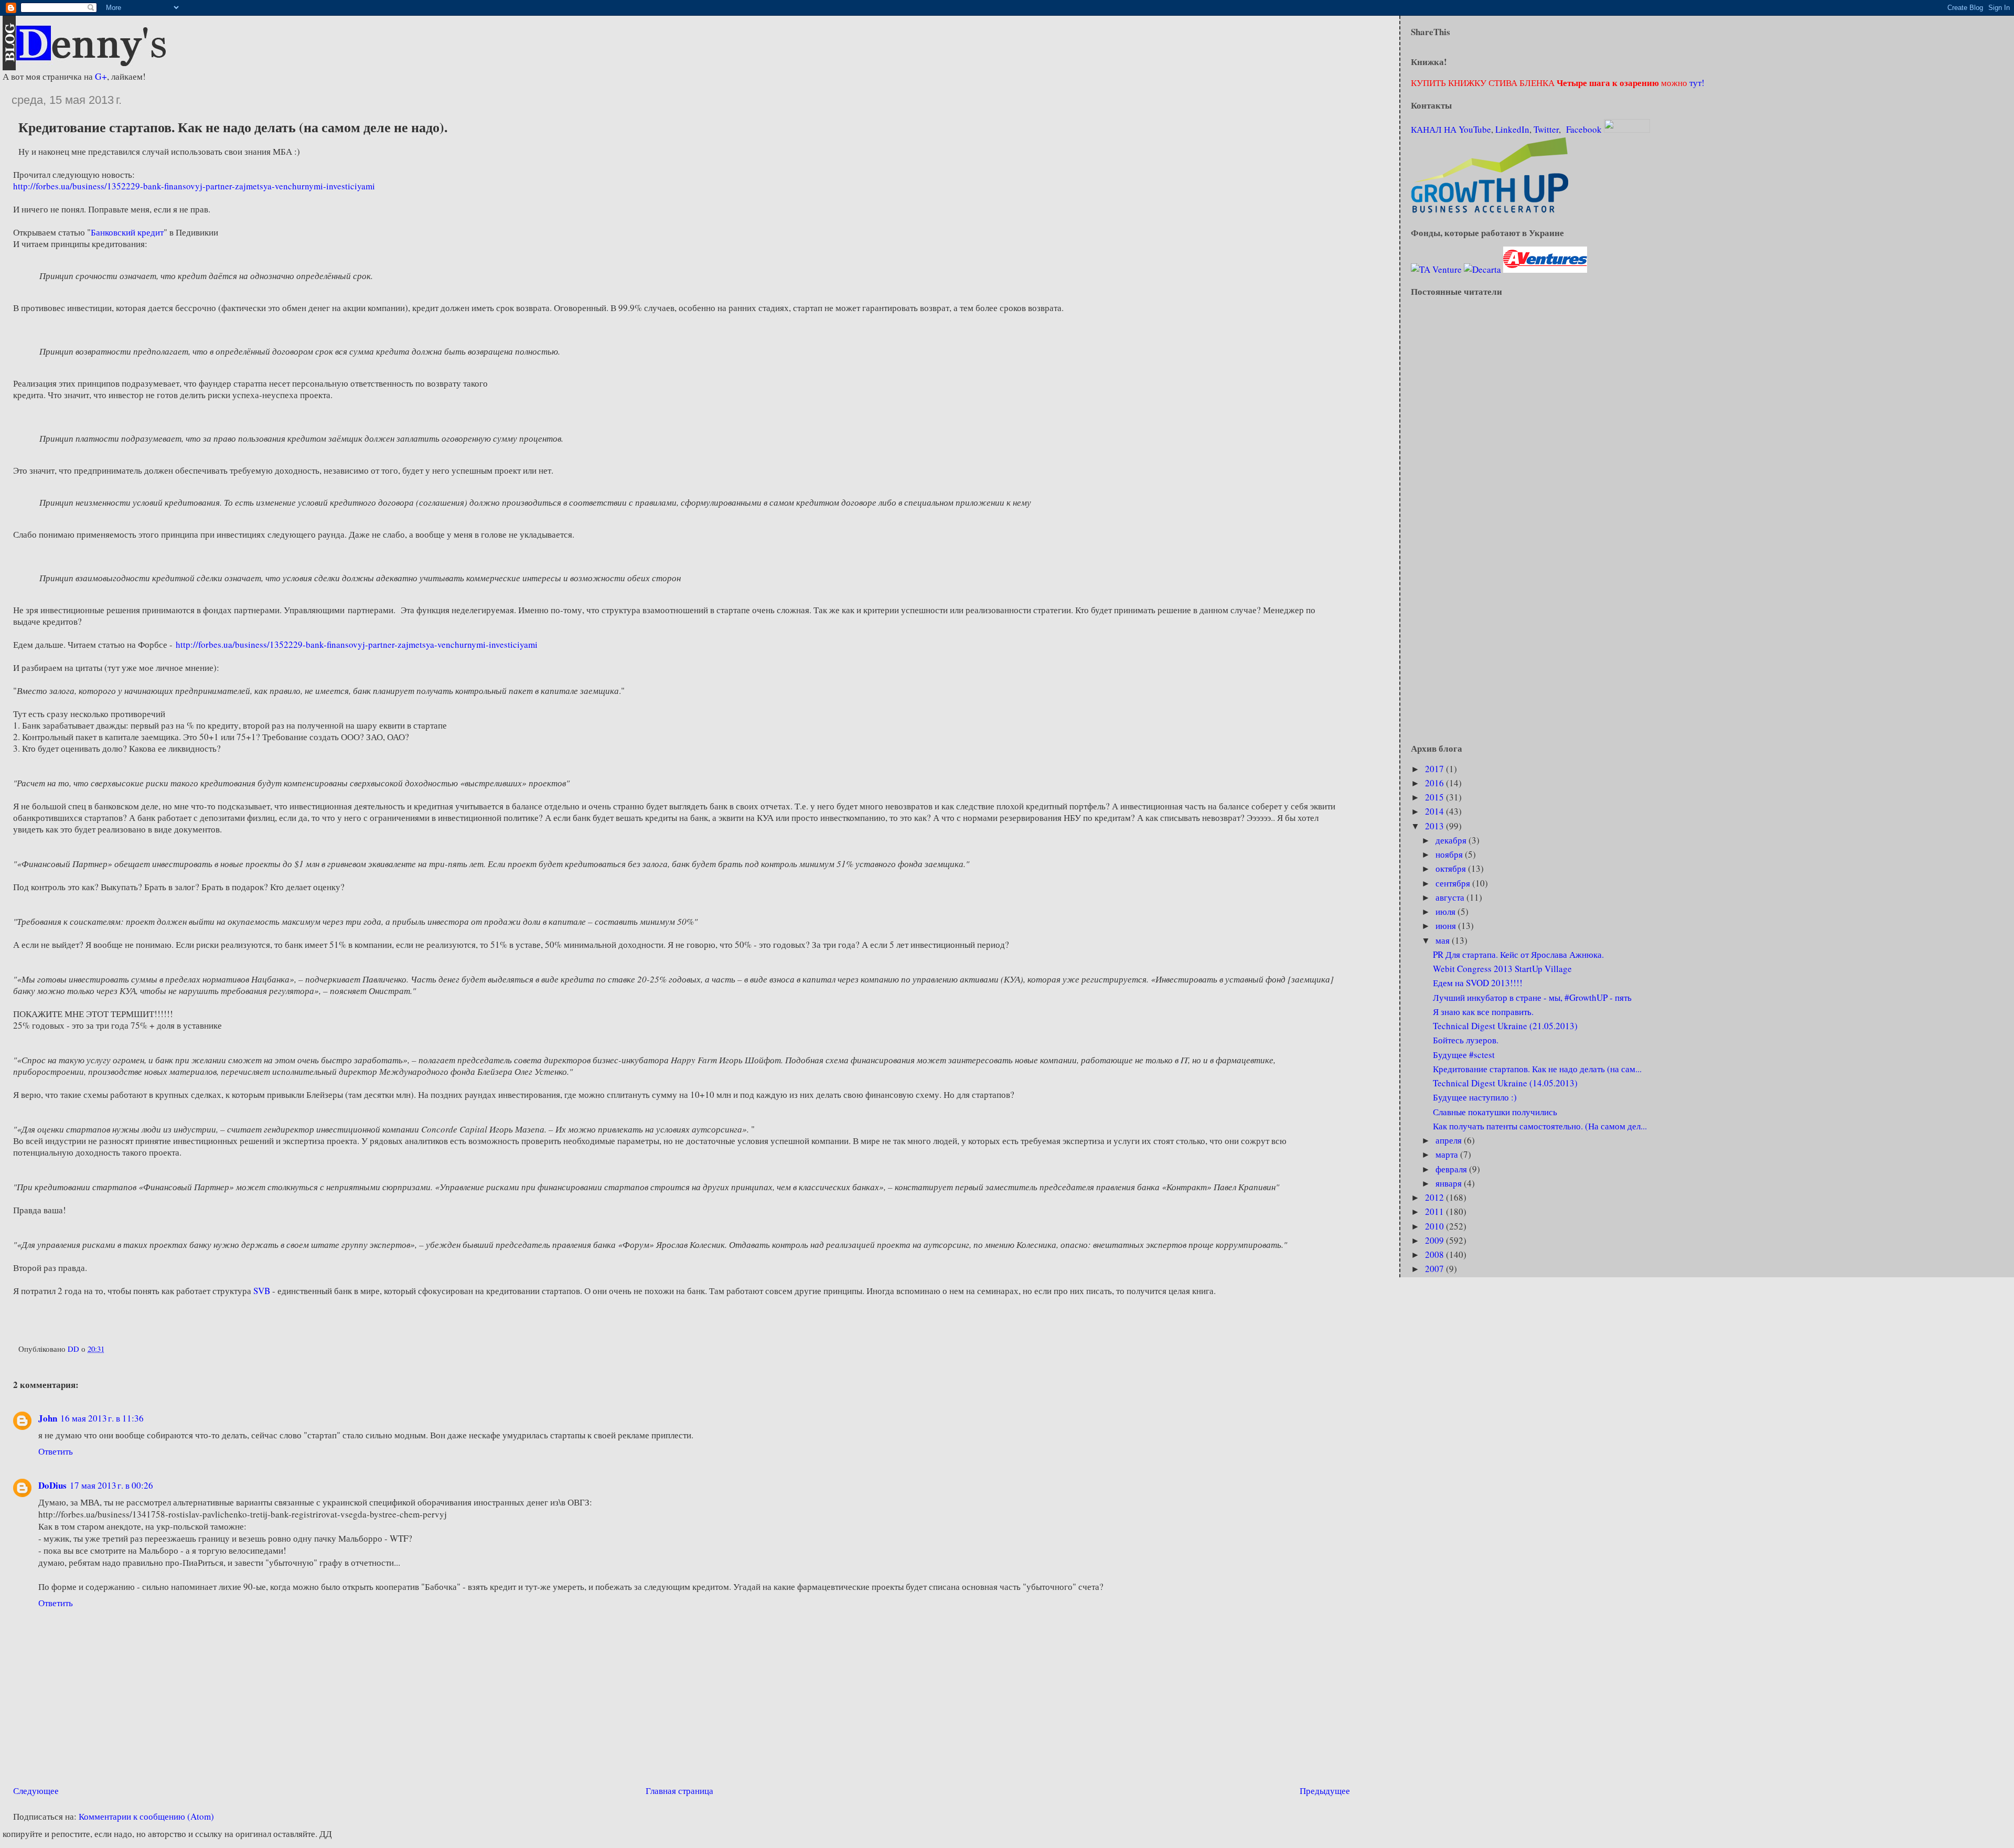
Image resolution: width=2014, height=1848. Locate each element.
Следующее (36, 1791)
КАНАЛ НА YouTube (1451, 129)
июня (1447, 926)
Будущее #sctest (1464, 1055)
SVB (262, 1291)
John (48, 1418)
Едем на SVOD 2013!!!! (1478, 983)
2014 (1435, 811)
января (1450, 1183)
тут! (1696, 83)
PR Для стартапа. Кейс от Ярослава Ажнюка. (1518, 954)
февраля (1452, 1169)
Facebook (1584, 129)
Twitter (1546, 129)
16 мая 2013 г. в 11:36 (102, 1418)
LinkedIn (1512, 129)
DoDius (52, 1485)
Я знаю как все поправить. (1483, 1012)
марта (1448, 1154)
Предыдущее (1325, 1791)
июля (1447, 911)
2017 (1435, 769)
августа (1451, 897)
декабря (1452, 840)
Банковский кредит (127, 232)
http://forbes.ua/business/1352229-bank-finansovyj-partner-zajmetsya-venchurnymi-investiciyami (194, 186)
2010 (1435, 1226)
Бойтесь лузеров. (1466, 1040)
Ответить (56, 1451)
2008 (1435, 1254)
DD (74, 1349)
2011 (1435, 1211)
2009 (1435, 1240)
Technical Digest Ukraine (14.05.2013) (1505, 1083)
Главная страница (679, 1791)
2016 (1435, 783)
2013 (1435, 826)
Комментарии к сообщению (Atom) (146, 1816)
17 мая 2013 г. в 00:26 (111, 1485)
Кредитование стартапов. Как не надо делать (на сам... (1537, 1069)
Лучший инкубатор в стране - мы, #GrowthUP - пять (1532, 997)
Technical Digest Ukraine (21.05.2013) (1505, 1026)
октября (1452, 868)
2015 (1435, 797)
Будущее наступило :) (1475, 1097)
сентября (1454, 883)
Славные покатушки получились (1495, 1112)
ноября (1450, 854)
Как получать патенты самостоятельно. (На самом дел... (1540, 1126)
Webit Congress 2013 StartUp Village (1502, 969)
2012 (1435, 1197)
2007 (1435, 1269)
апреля (1450, 1140)
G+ (101, 76)
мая (1444, 940)
